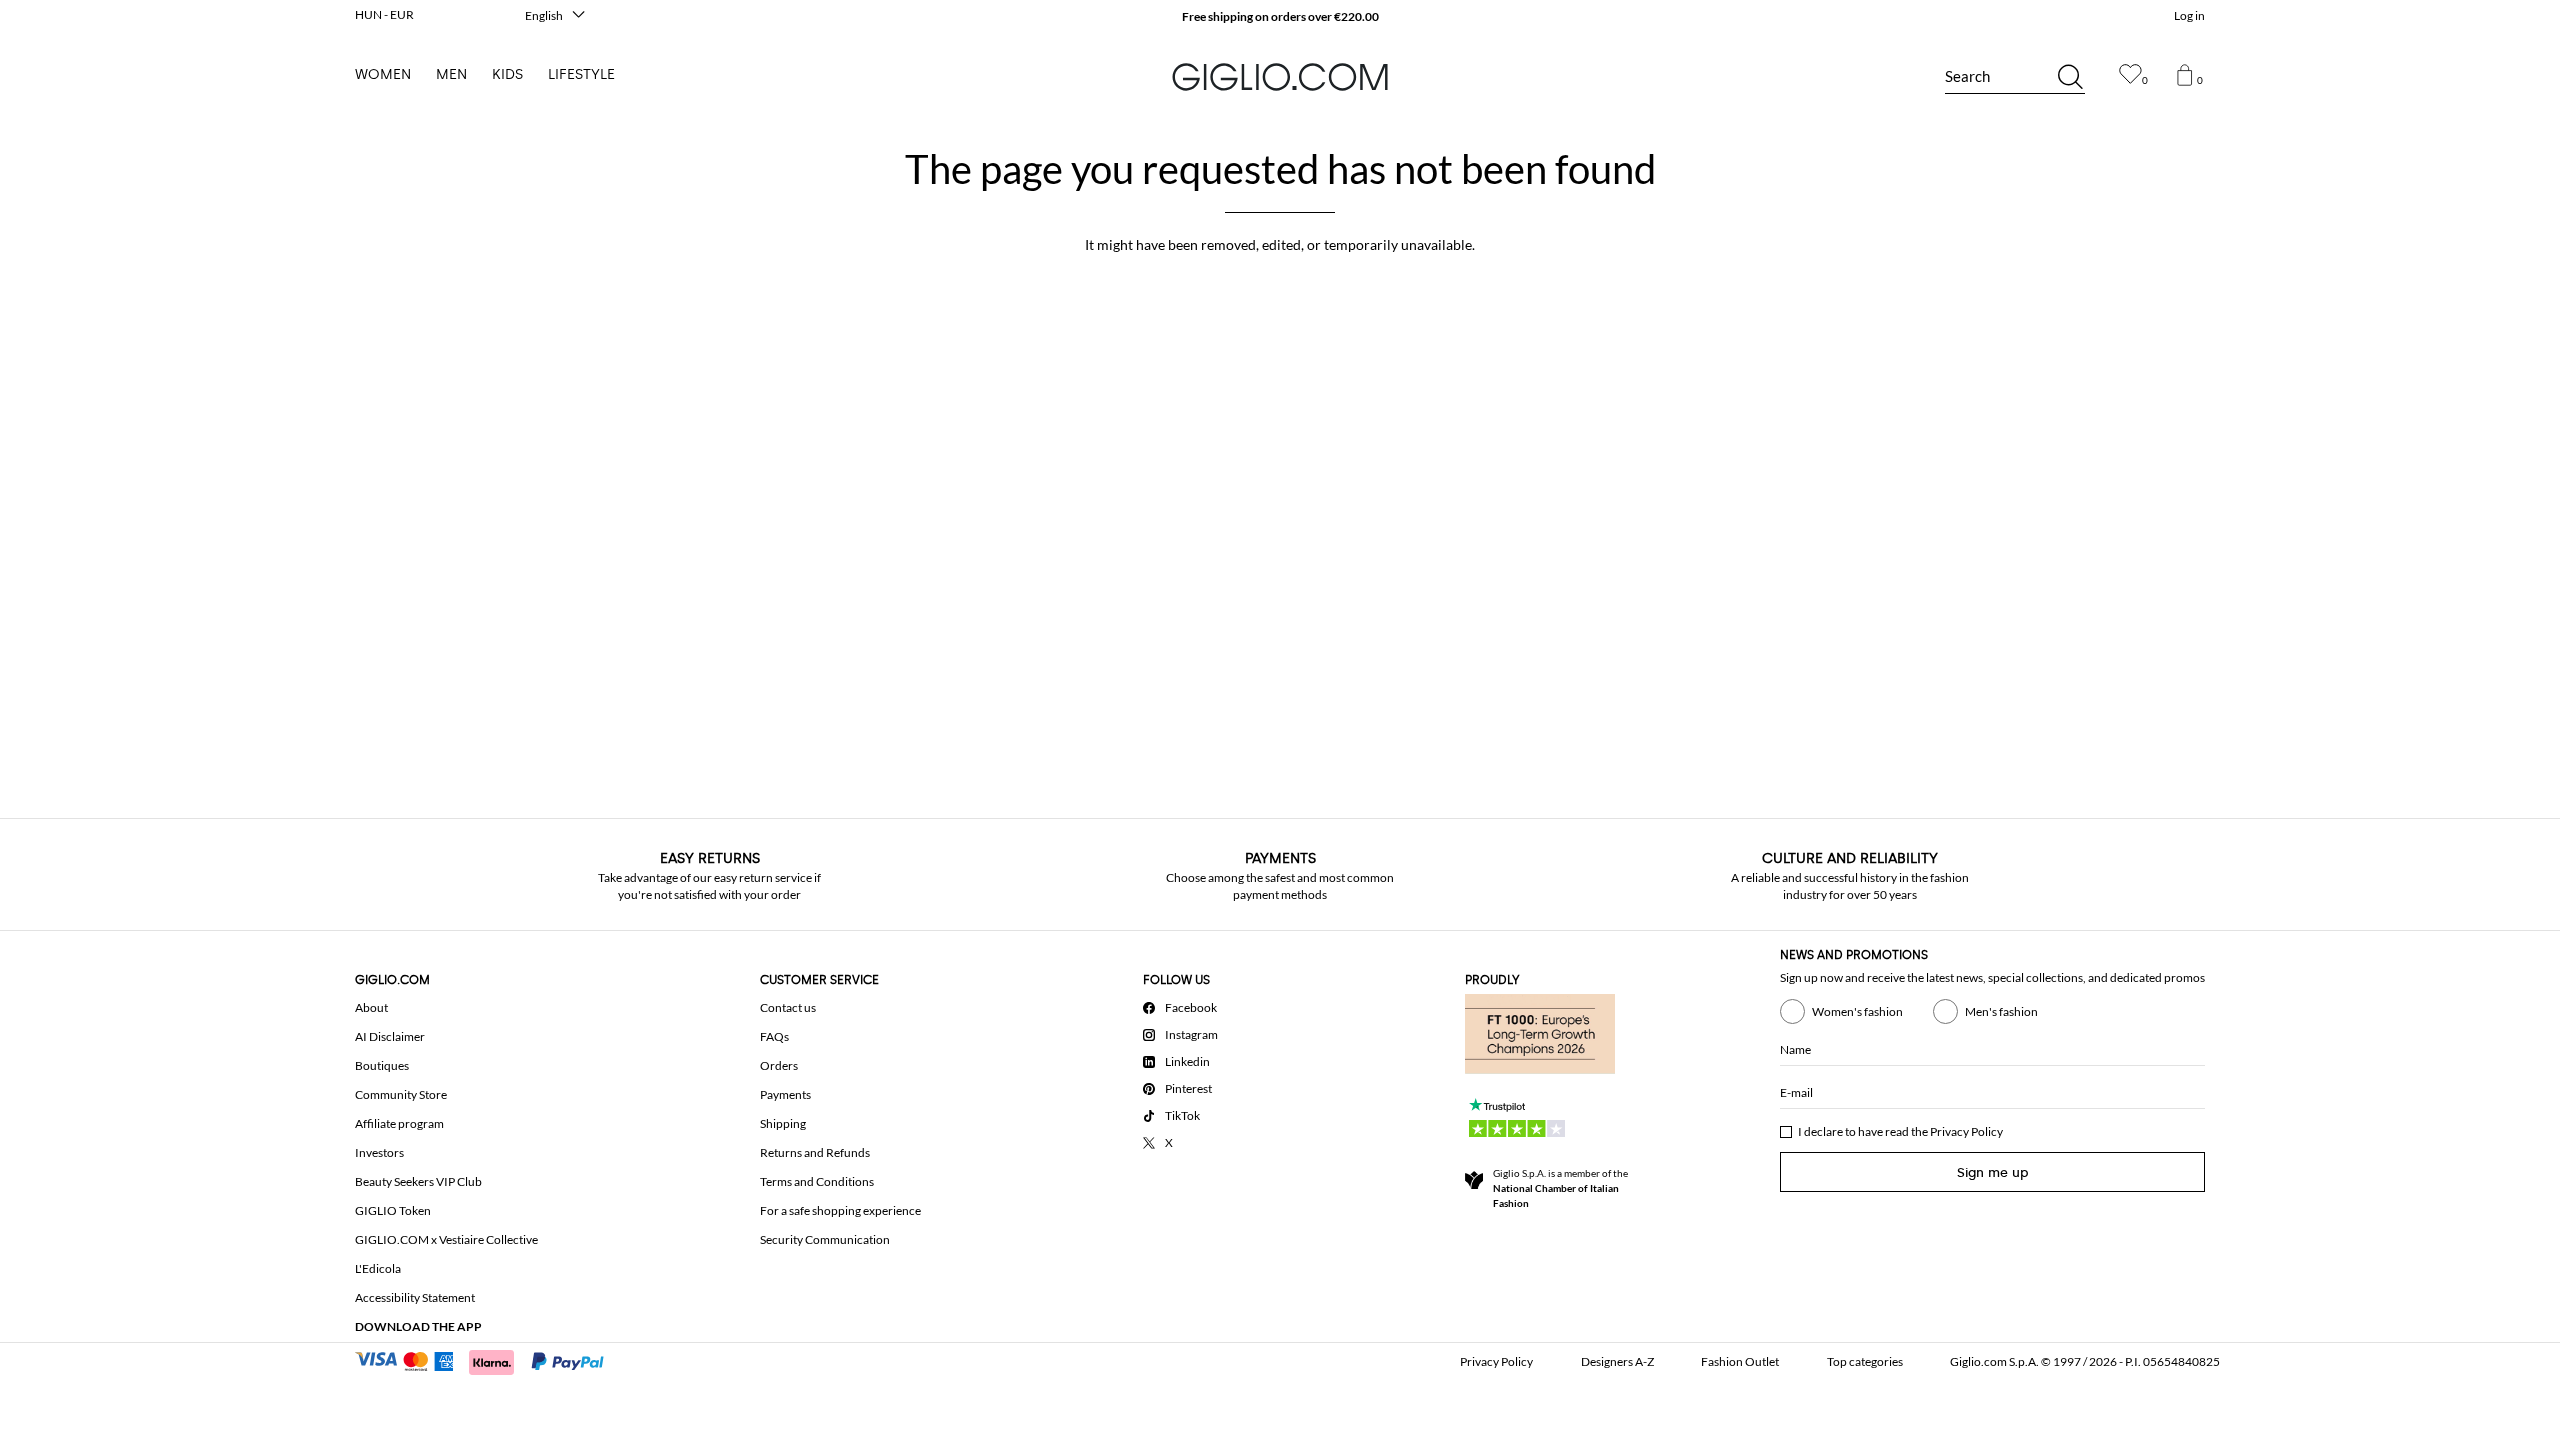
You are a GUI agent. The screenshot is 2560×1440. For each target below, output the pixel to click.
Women (383, 74)
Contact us (788, 1007)
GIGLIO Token (393, 1210)
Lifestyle (581, 74)
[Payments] (488, 1360)
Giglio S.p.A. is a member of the (1560, 1188)
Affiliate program (399, 1123)
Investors (379, 1152)
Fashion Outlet (1740, 1361)
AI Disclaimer (390, 1036)
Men (451, 74)
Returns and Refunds (815, 1152)
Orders (779, 1065)
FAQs (774, 1036)
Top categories (1865, 1361)
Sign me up (1993, 1172)
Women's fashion (1857, 1011)
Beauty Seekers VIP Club (418, 1181)
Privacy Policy (1966, 1131)
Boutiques (382, 1065)
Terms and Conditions (817, 1181)
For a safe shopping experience (840, 1210)
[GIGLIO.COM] (1280, 77)
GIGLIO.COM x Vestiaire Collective (446, 1239)
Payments (785, 1094)
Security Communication (825, 1239)
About (371, 1007)
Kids (507, 74)
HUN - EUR (384, 14)
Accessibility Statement (415, 1297)
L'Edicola (378, 1268)
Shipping (783, 1123)
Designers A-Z (1617, 1361)
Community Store (401, 1094)
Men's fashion (2001, 1011)
